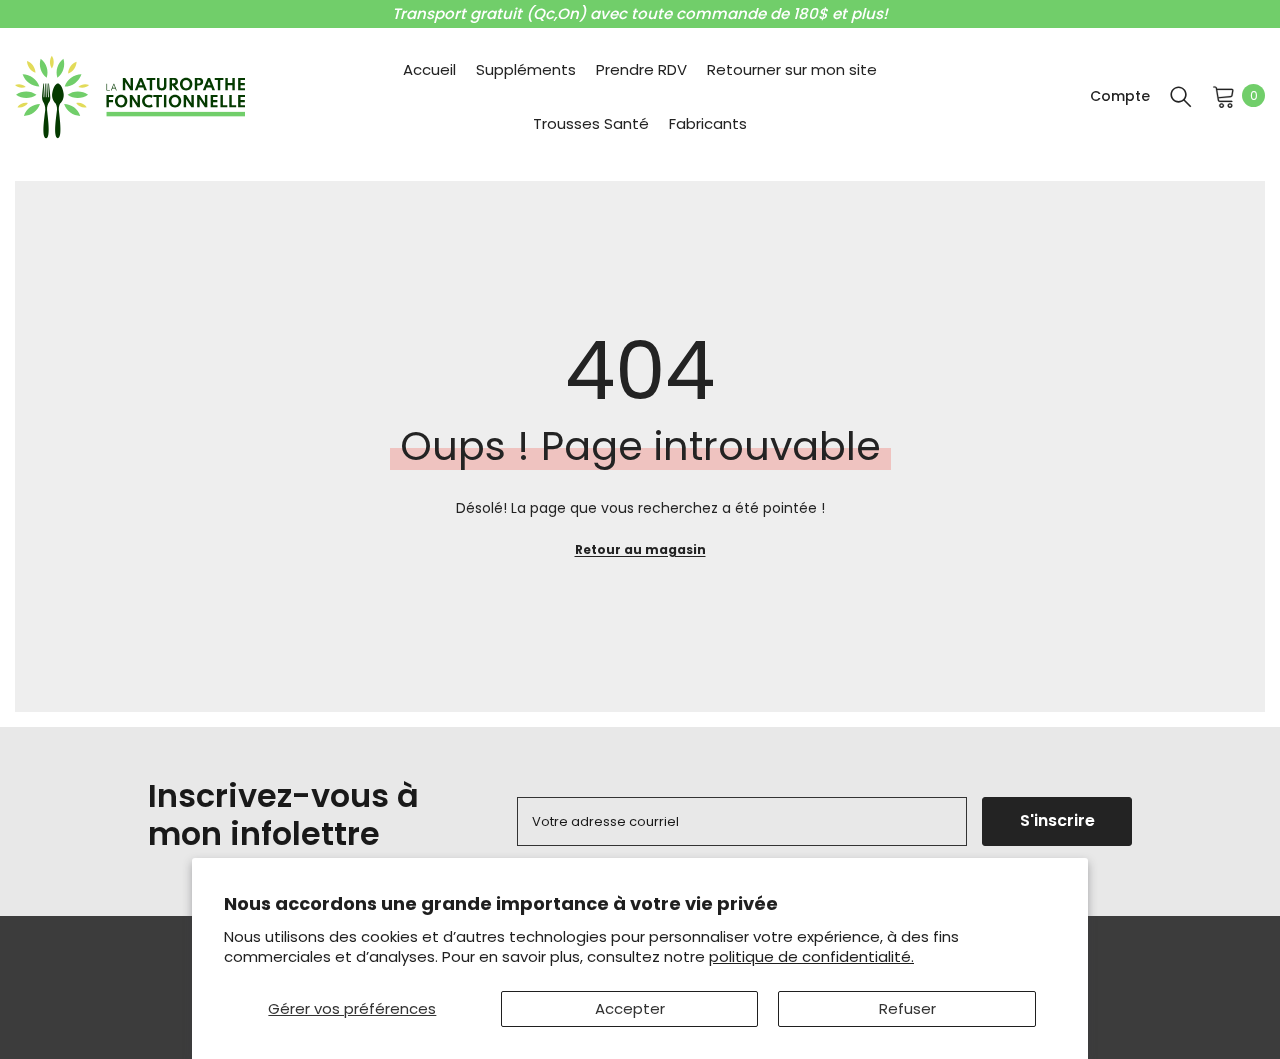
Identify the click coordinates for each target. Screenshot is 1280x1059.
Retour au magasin (640, 549)
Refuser (907, 1008)
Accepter (630, 1008)
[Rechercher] (1181, 96)
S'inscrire (1057, 820)
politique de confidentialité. (811, 956)
